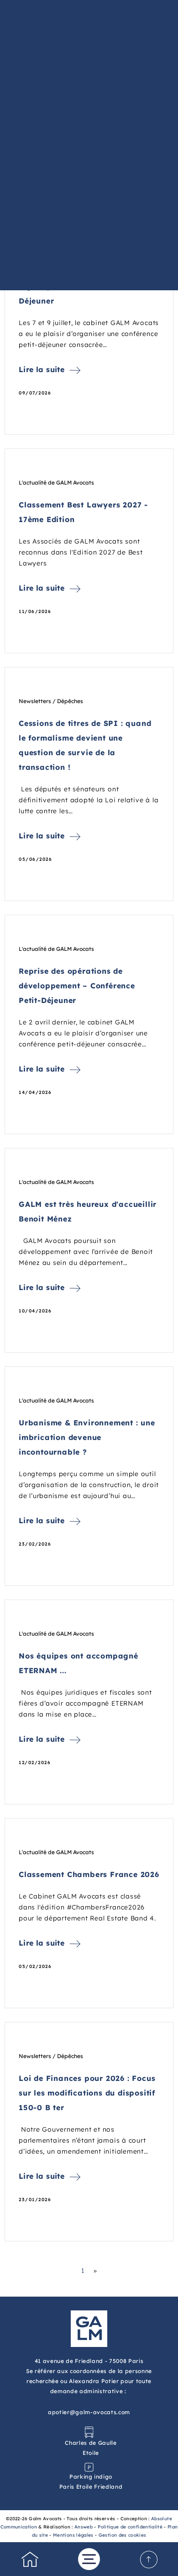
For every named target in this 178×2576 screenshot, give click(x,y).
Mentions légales (73, 2535)
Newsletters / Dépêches (51, 701)
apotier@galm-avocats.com (89, 2412)
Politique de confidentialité (130, 2527)
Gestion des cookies (123, 2535)
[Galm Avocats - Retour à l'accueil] (89, 2328)
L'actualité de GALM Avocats (56, 483)
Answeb (84, 2527)
